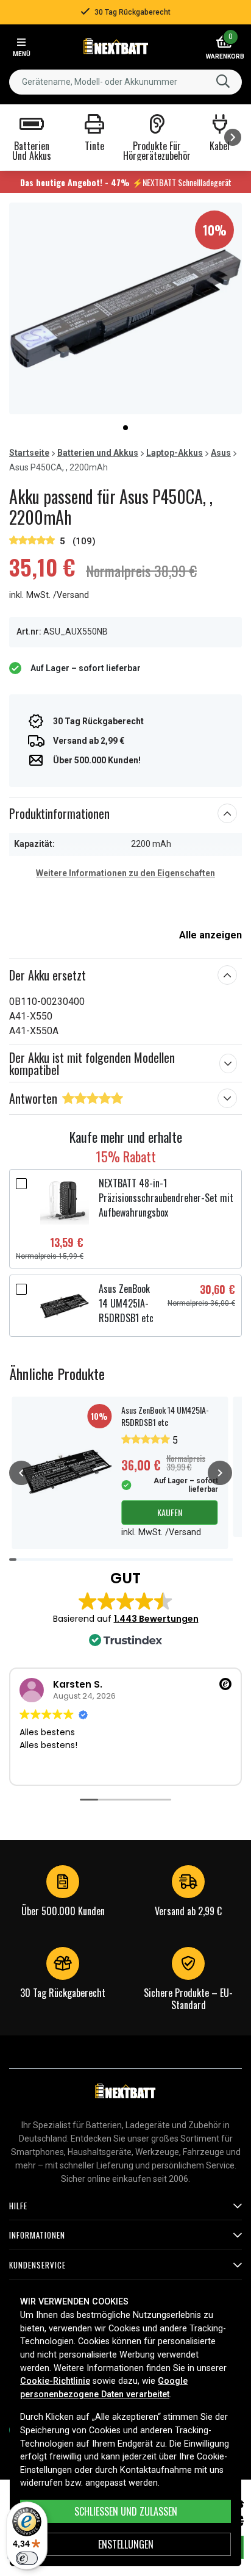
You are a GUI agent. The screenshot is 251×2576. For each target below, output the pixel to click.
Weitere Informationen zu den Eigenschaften (125, 873)
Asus (221, 453)
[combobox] (125, 82)
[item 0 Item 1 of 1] (125, 308)
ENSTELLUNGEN (126, 2544)
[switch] (27, 2558)
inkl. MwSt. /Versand (49, 595)
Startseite (29, 453)
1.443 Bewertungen (156, 1619)
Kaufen (170, 1512)
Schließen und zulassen (126, 2511)
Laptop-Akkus (175, 453)
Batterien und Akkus (98, 453)
